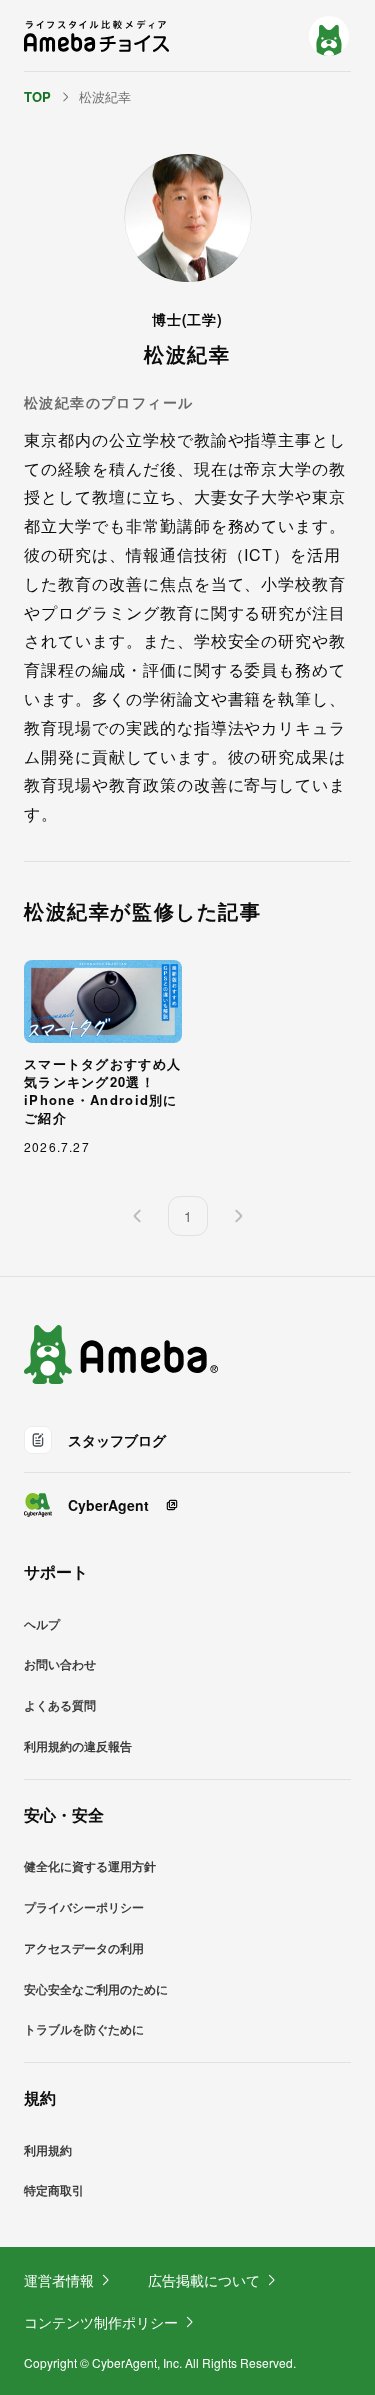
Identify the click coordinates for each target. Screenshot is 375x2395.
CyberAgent (108, 1505)
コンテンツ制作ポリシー (101, 2322)
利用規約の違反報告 (78, 1746)
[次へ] (238, 1216)
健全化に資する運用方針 (90, 1866)
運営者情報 (59, 2280)
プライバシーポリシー (84, 1907)
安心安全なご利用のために (96, 1989)
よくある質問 (60, 1705)
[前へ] (138, 1216)
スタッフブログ (117, 1440)
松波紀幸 (105, 96)
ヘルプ (42, 1624)
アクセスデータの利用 (84, 1948)
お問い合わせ (60, 1664)
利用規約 (48, 2150)
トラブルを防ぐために (84, 2029)
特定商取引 (54, 2190)
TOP (37, 96)
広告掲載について (204, 2280)
